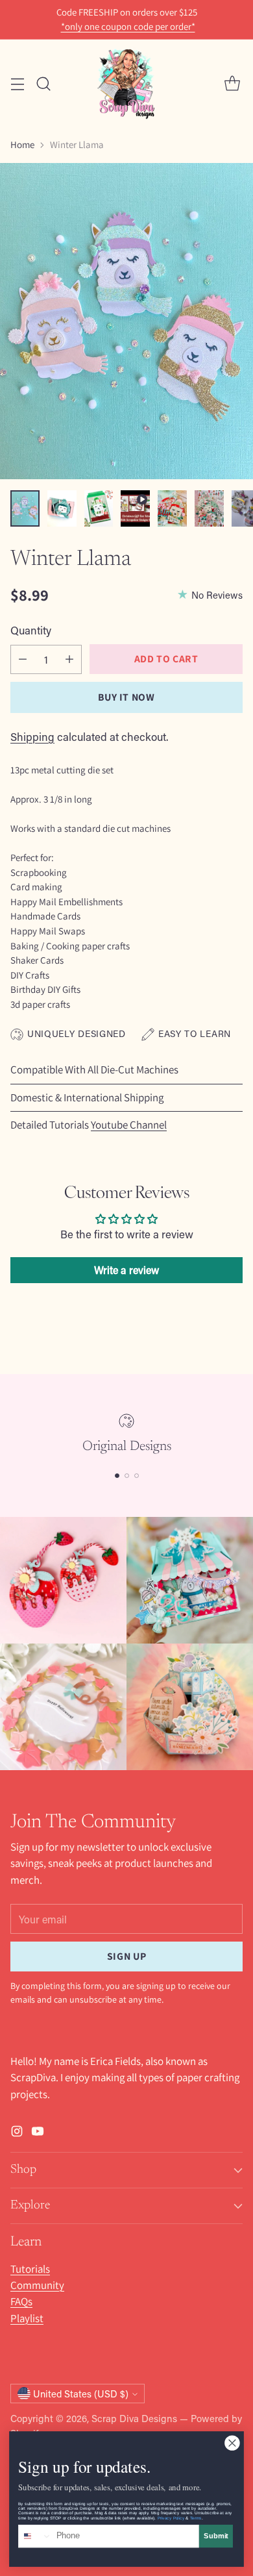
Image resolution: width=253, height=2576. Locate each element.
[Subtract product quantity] (23, 659)
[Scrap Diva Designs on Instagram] (17, 2133)
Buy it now (126, 697)
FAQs (21, 2301)
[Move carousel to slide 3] (137, 1476)
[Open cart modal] (232, 83)
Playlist (27, 2318)
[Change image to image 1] (25, 508)
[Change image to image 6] (209, 508)
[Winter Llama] (126, 321)
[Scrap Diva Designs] (126, 83)
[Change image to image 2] (62, 508)
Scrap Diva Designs (134, 2418)
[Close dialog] (233, 2443)
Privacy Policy (171, 2518)
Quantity (31, 630)
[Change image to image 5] (172, 508)
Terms (196, 2518)
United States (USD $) (81, 2394)
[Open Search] (43, 83)
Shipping (32, 736)
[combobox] (35, 2536)
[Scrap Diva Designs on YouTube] (38, 2133)
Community (37, 2285)
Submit (216, 2536)
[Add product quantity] (69, 659)
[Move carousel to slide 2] (127, 1476)
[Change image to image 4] (135, 508)
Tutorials (30, 2269)
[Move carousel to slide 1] (117, 1476)
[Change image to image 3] (99, 508)
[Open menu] (17, 83)
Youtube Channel (129, 1125)
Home (22, 144)
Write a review (126, 1270)
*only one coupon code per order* (128, 27)
